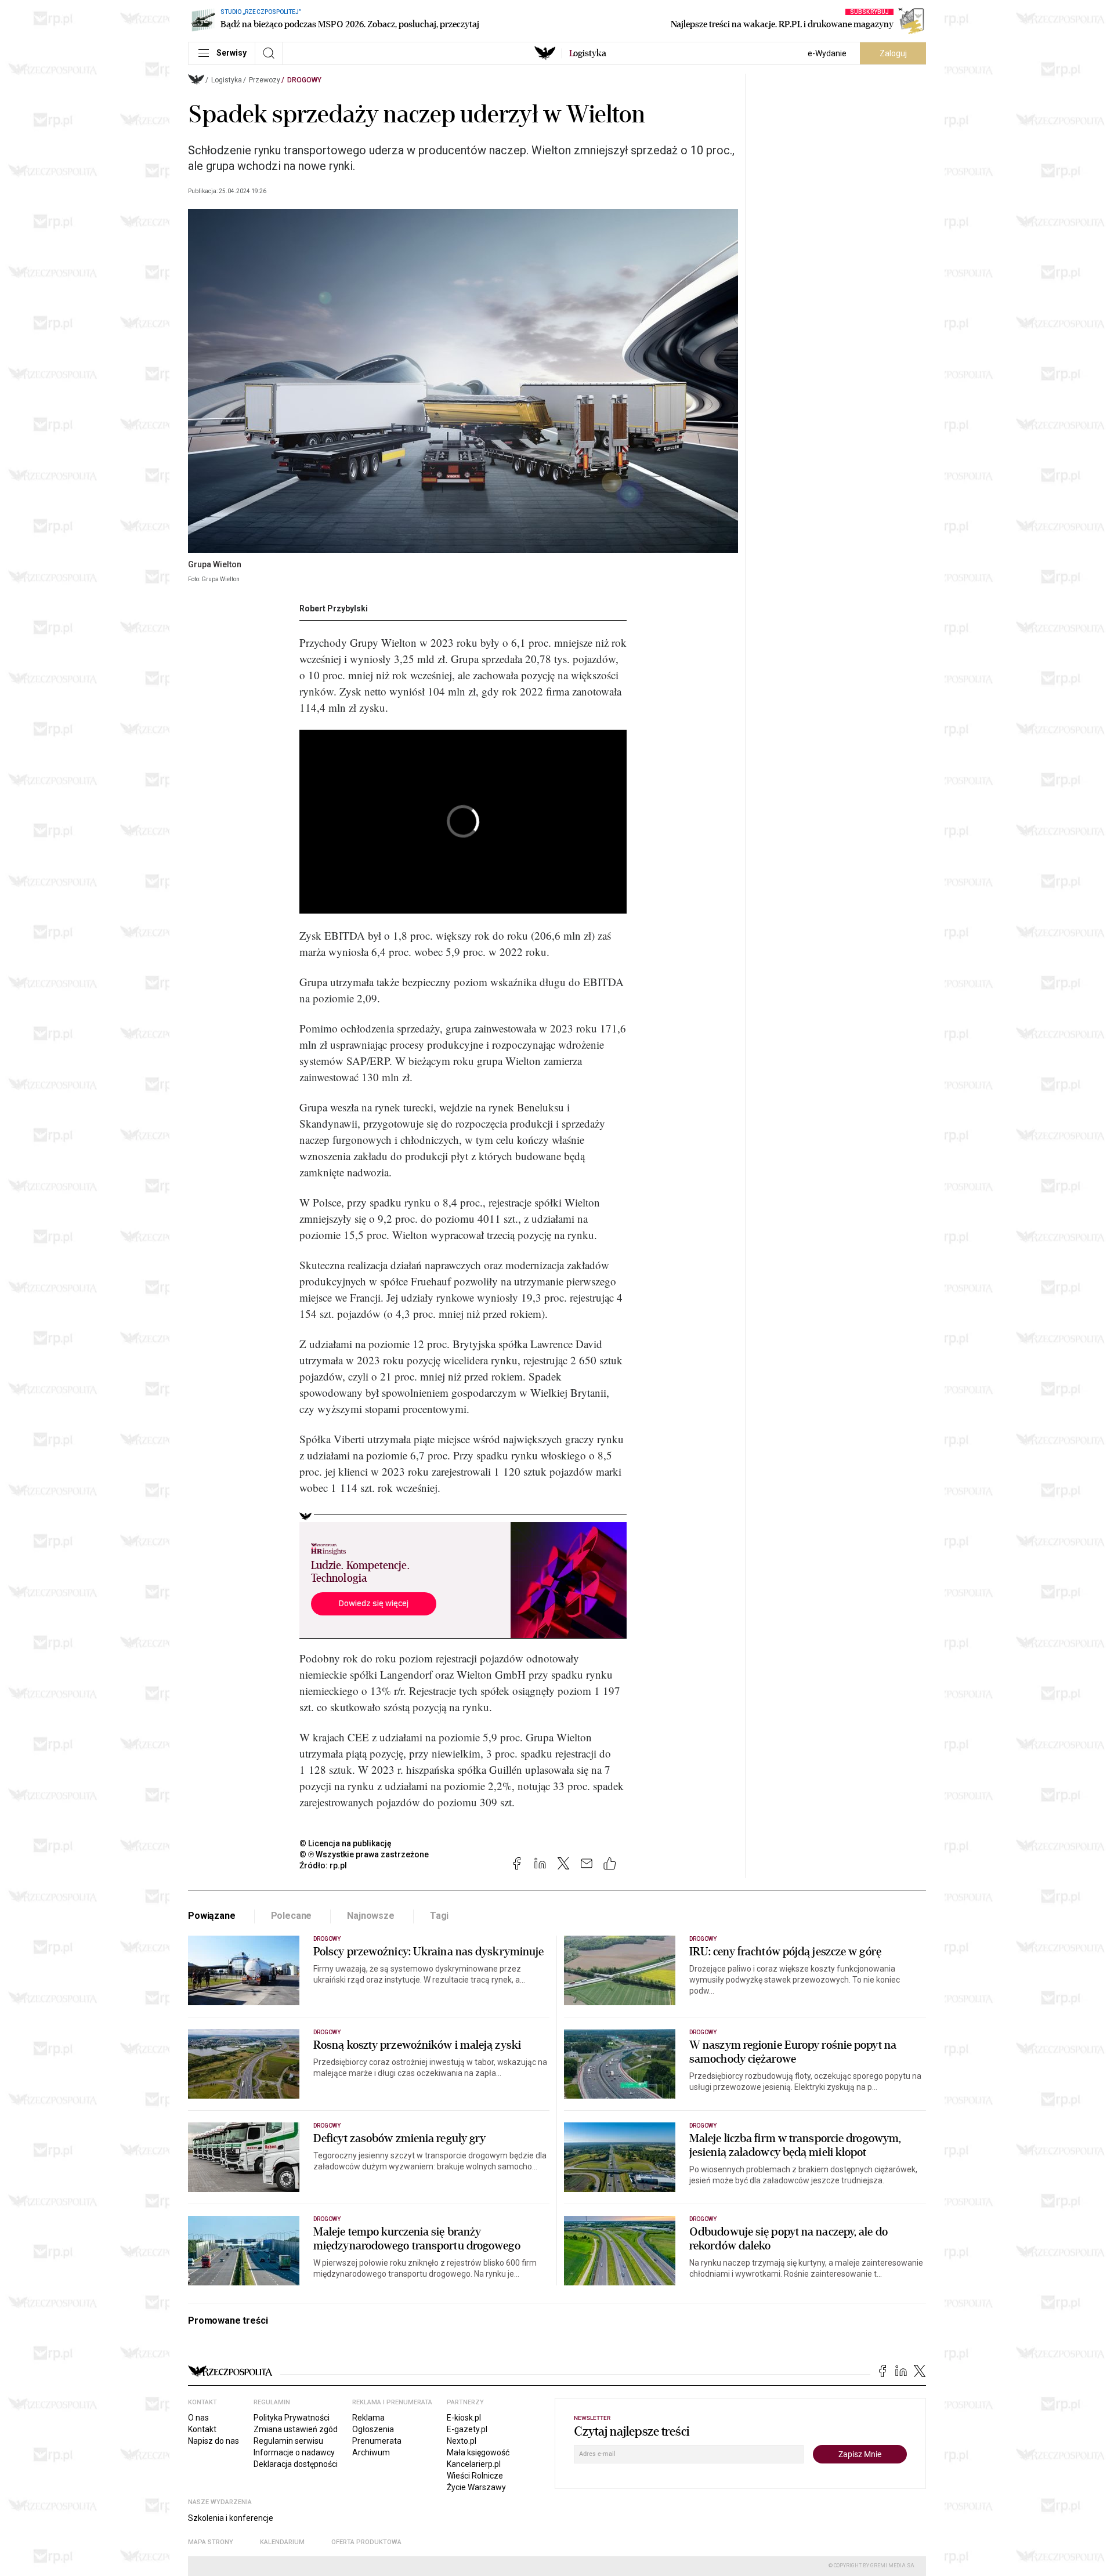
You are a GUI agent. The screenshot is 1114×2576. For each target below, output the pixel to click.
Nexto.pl (462, 2441)
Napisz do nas (214, 2441)
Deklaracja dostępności (296, 2464)
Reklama (368, 2418)
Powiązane (212, 1916)
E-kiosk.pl (464, 2418)
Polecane (292, 1916)
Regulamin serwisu (288, 2441)
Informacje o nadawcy (294, 2452)
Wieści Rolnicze (475, 2476)
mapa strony (211, 2542)
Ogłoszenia (373, 2429)
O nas (198, 2418)
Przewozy (265, 80)
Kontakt (202, 2429)
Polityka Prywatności (292, 2418)
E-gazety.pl (467, 2429)
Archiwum (371, 2452)
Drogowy (304, 80)
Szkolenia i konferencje (231, 2518)
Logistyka (227, 80)
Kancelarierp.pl (474, 2464)
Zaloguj (893, 53)
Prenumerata (377, 2441)
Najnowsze (371, 1916)
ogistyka (588, 53)
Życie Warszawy (476, 2487)
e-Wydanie (827, 53)
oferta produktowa (366, 2542)
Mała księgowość (478, 2452)
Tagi (439, 1916)
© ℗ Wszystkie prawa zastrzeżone (364, 1854)
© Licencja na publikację (346, 1843)
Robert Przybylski (334, 608)
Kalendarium (282, 2542)
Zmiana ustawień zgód (296, 2429)
